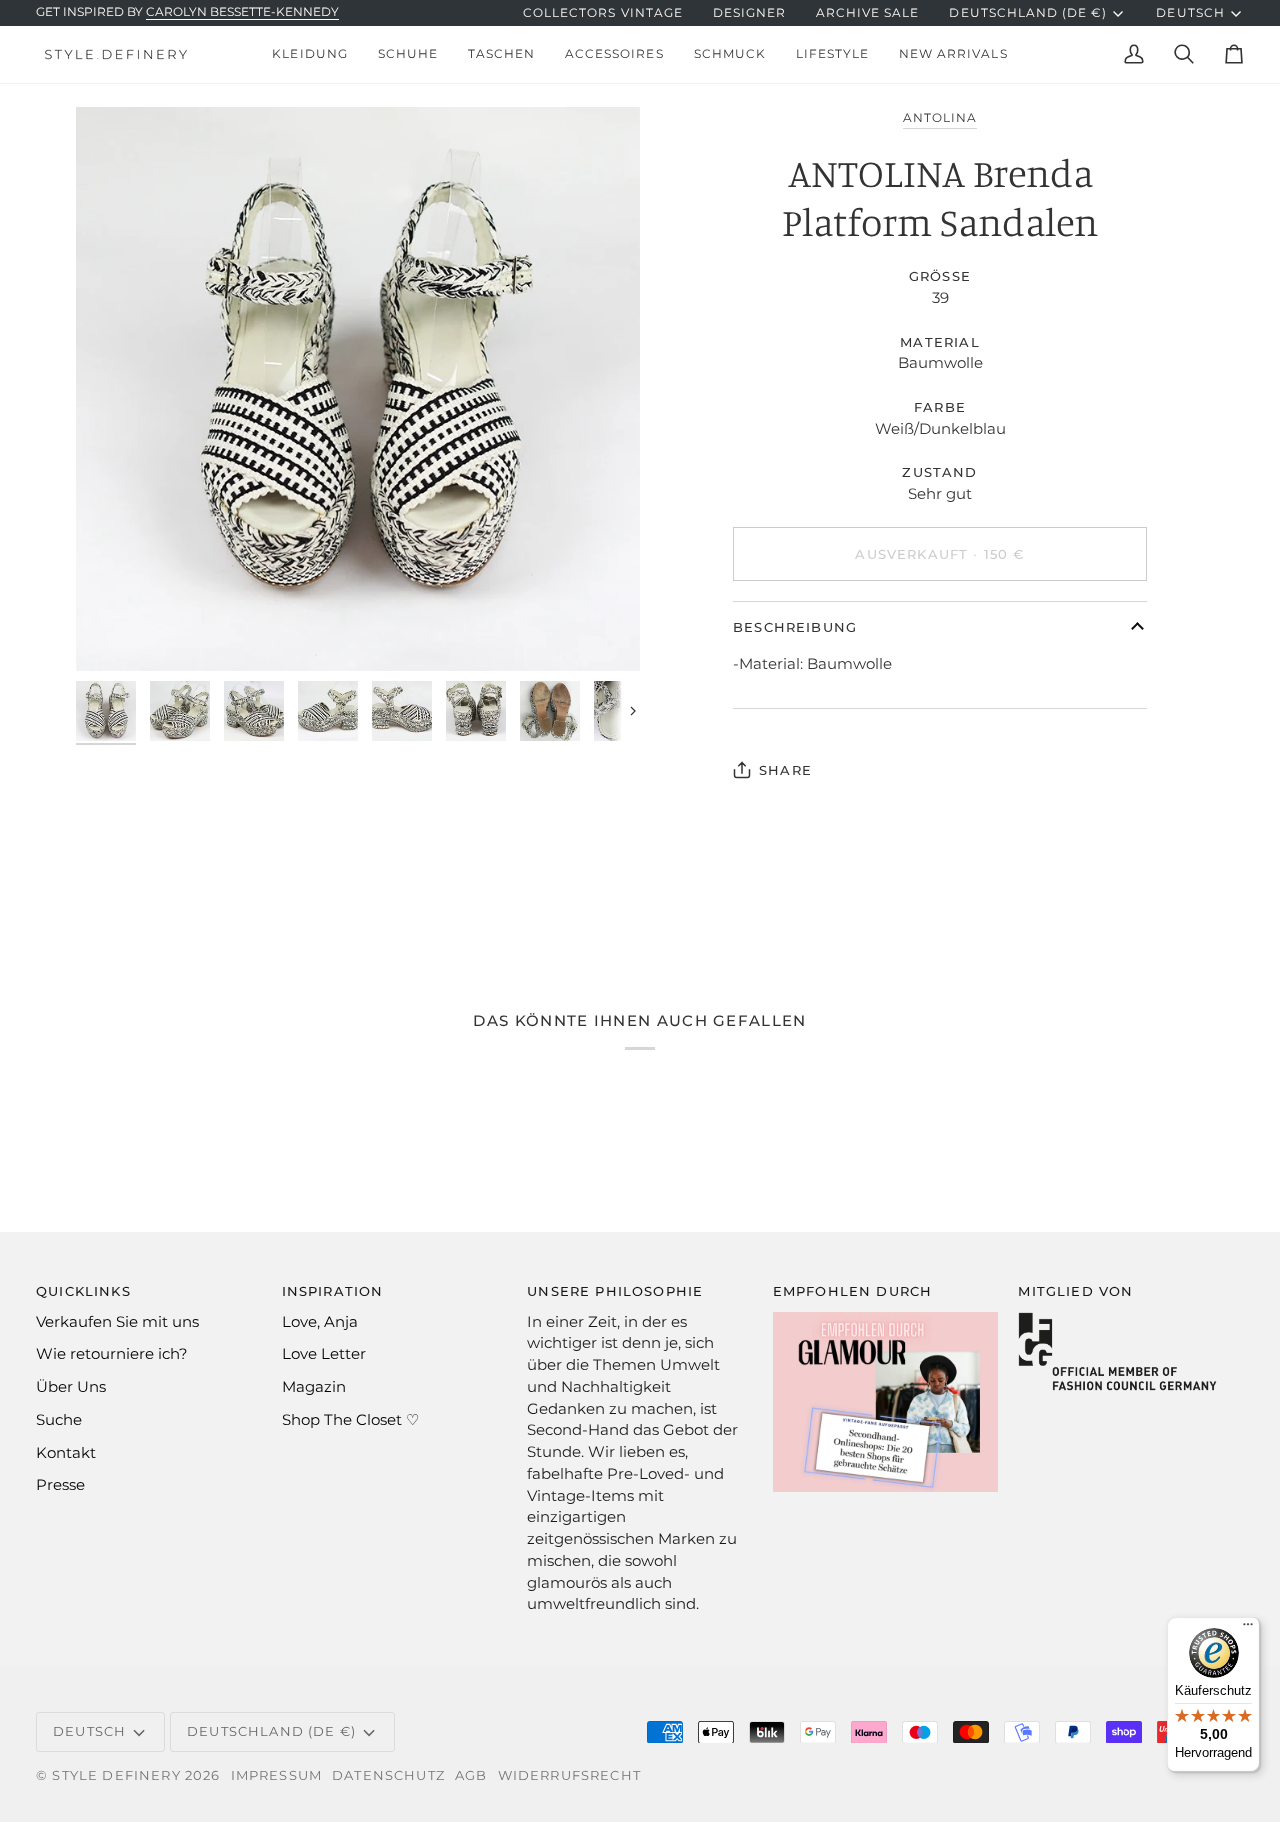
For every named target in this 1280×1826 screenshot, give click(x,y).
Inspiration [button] (333, 1291)
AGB (471, 1775)
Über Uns (71, 1387)
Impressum (277, 1775)
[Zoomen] (358, 389)
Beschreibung (795, 627)
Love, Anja (320, 1322)
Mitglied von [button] (1075, 1291)
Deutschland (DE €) (1028, 13)
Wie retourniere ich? (112, 1354)
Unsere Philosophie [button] (615, 1291)
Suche (59, 1420)
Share (785, 770)
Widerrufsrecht (569, 1775)
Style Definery (116, 1775)
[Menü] (1248, 1629)
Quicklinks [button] (83, 1291)
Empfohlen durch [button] (853, 1291)
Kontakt (66, 1453)
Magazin (314, 1387)
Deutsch (1190, 13)
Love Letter (324, 1354)
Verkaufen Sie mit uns (117, 1322)
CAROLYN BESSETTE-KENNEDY (242, 12)
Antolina (940, 118)
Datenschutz (388, 1775)
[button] (309, 54)
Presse (60, 1485)
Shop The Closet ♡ (350, 1420)
